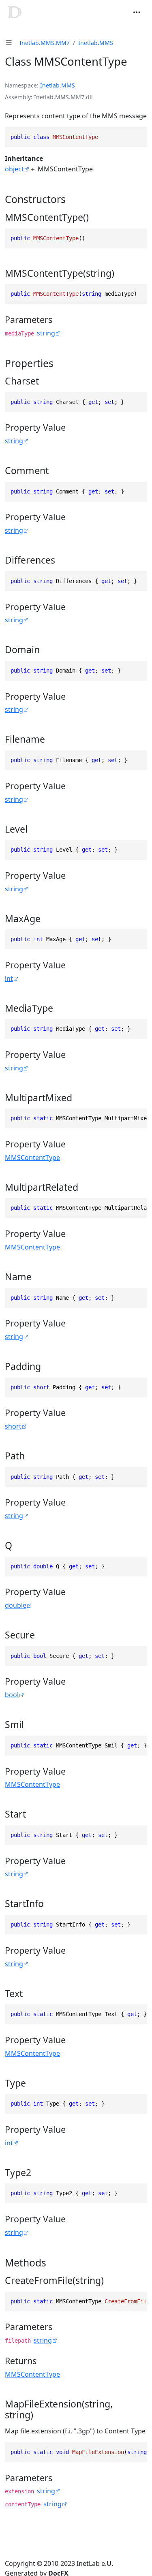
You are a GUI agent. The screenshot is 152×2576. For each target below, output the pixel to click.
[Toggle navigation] (137, 12)
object (14, 169)
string (46, 333)
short (13, 1426)
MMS (68, 85)
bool (12, 1695)
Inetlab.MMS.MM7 (45, 43)
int (9, 978)
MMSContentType (32, 1158)
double (16, 1605)
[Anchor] (73, 199)
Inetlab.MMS (96, 43)
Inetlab (50, 85)
